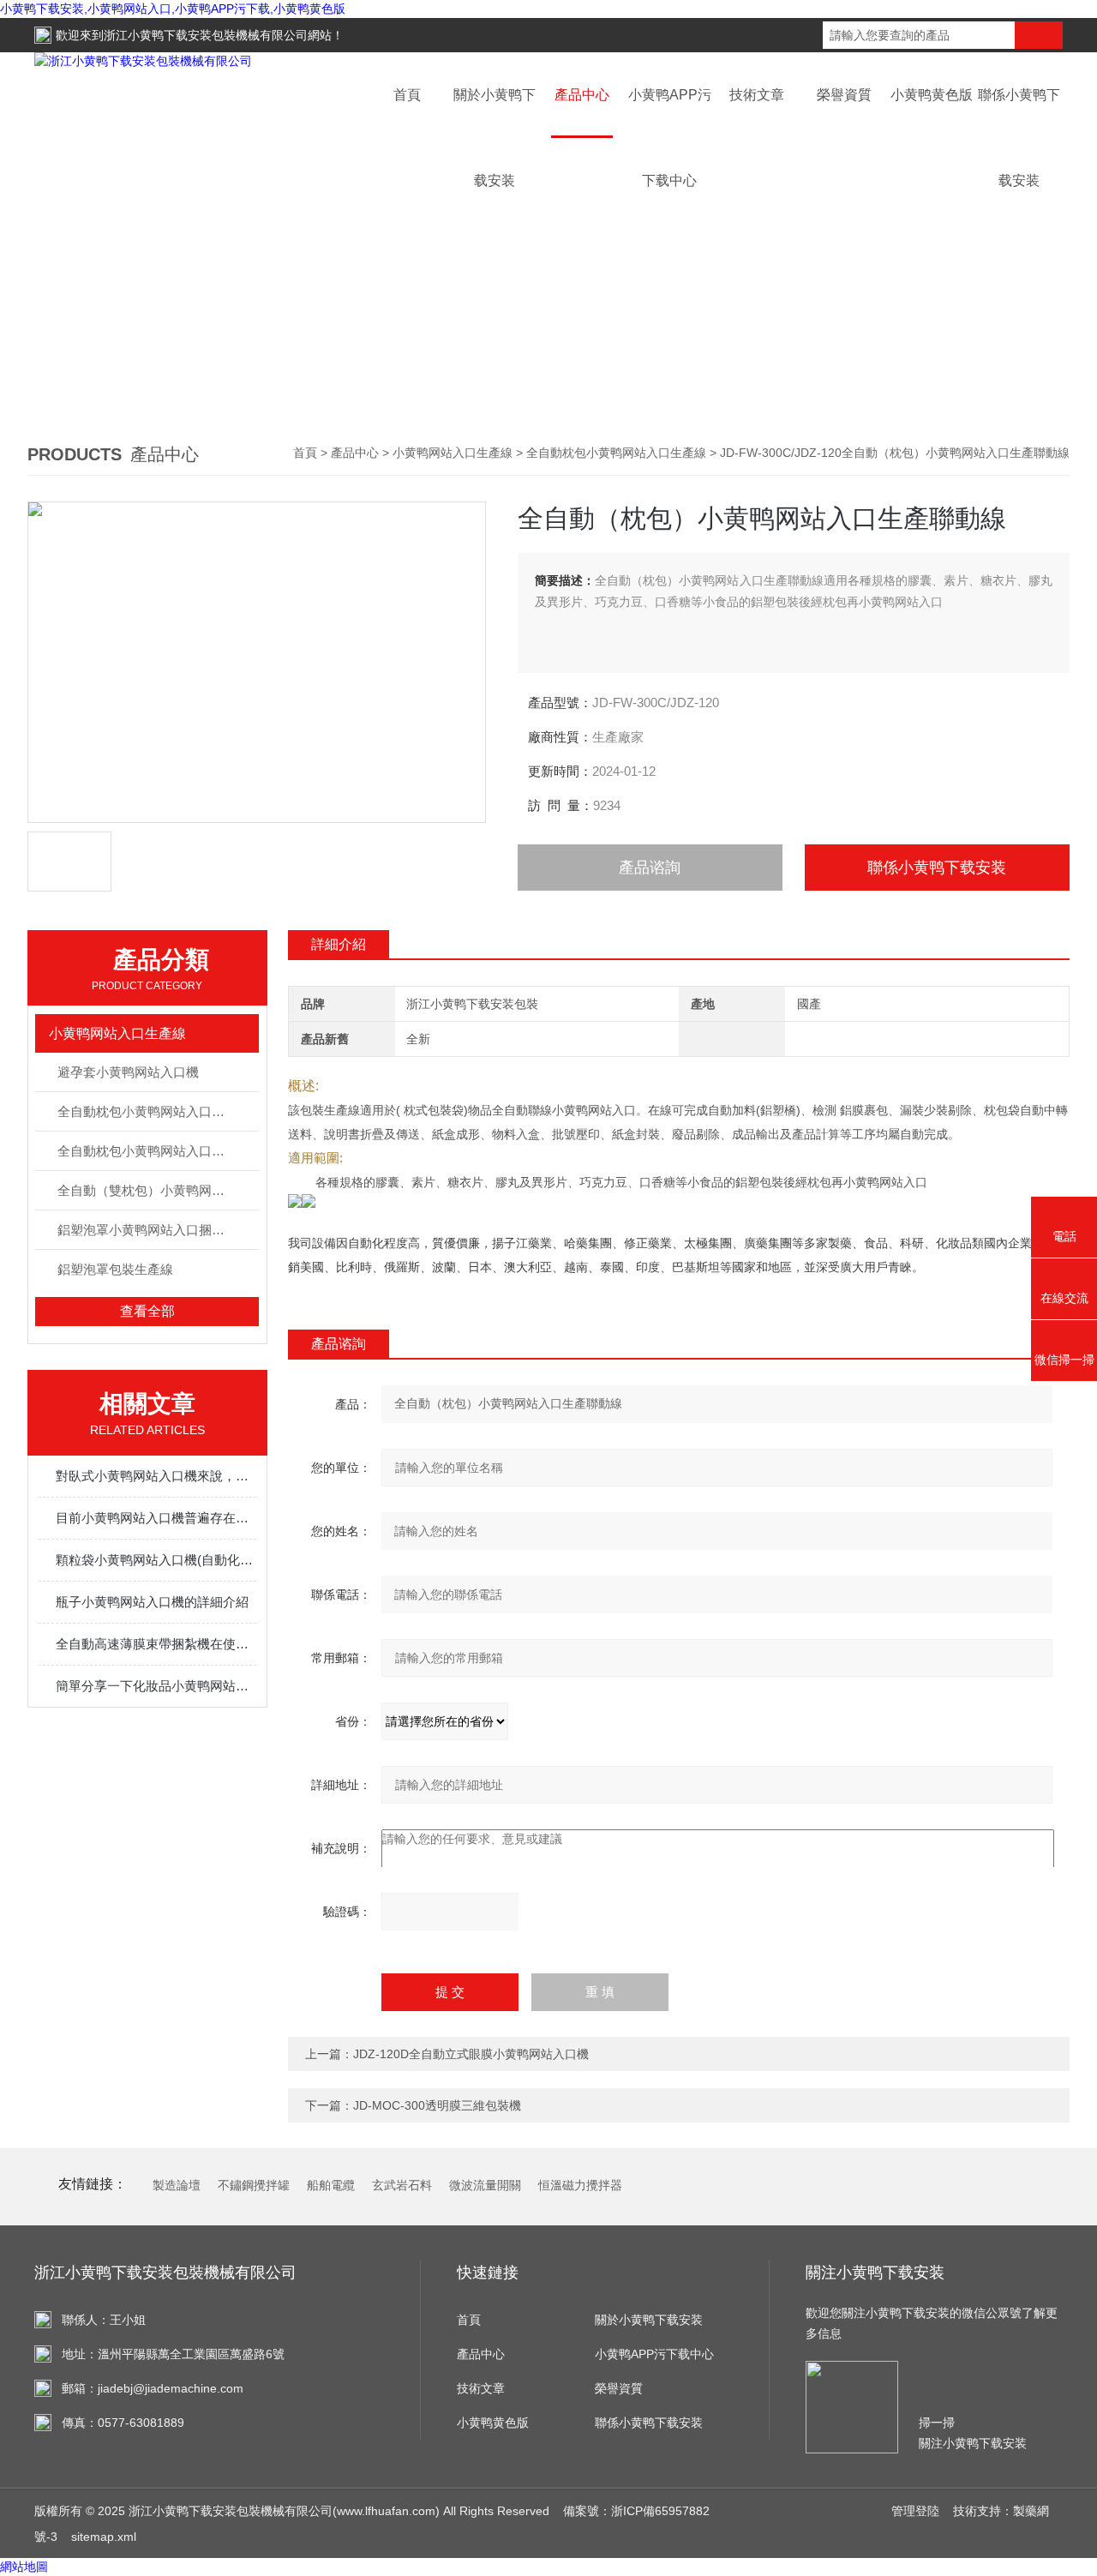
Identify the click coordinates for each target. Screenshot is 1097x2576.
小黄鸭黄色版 (932, 95)
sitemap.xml (104, 2537)
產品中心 (582, 95)
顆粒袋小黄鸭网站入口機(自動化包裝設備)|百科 (156, 1560)
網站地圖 (24, 2567)
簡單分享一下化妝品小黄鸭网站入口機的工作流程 (156, 1686)
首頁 (407, 95)
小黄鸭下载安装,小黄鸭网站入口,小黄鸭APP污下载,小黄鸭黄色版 (173, 9)
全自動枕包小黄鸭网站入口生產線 (616, 453)
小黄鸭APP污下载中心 (654, 2354)
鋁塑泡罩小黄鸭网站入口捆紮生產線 (158, 1230)
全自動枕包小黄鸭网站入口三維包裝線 (158, 1111)
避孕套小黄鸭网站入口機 (128, 1072)
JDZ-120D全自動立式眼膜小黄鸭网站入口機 (471, 2054)
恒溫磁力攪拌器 (580, 2185)
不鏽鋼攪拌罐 (254, 2185)
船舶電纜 (331, 2185)
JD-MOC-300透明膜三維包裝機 (437, 2105)
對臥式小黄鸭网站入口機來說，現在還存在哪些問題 (156, 1476)
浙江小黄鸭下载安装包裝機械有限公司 (206, 35)
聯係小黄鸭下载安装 (937, 868)
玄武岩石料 (402, 2185)
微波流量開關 (485, 2185)
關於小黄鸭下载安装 (649, 2320)
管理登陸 (915, 2511)
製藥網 (1031, 2511)
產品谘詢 (650, 868)
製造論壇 (177, 2185)
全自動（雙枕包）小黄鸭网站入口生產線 (158, 1190)
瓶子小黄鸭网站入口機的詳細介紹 (152, 1602)
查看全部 (147, 1311)
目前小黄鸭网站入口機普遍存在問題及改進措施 (156, 1518)
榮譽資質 (844, 95)
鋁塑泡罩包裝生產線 (115, 1269)
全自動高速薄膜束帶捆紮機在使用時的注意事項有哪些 (156, 1644)
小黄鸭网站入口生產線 (453, 453)
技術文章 (757, 95)
